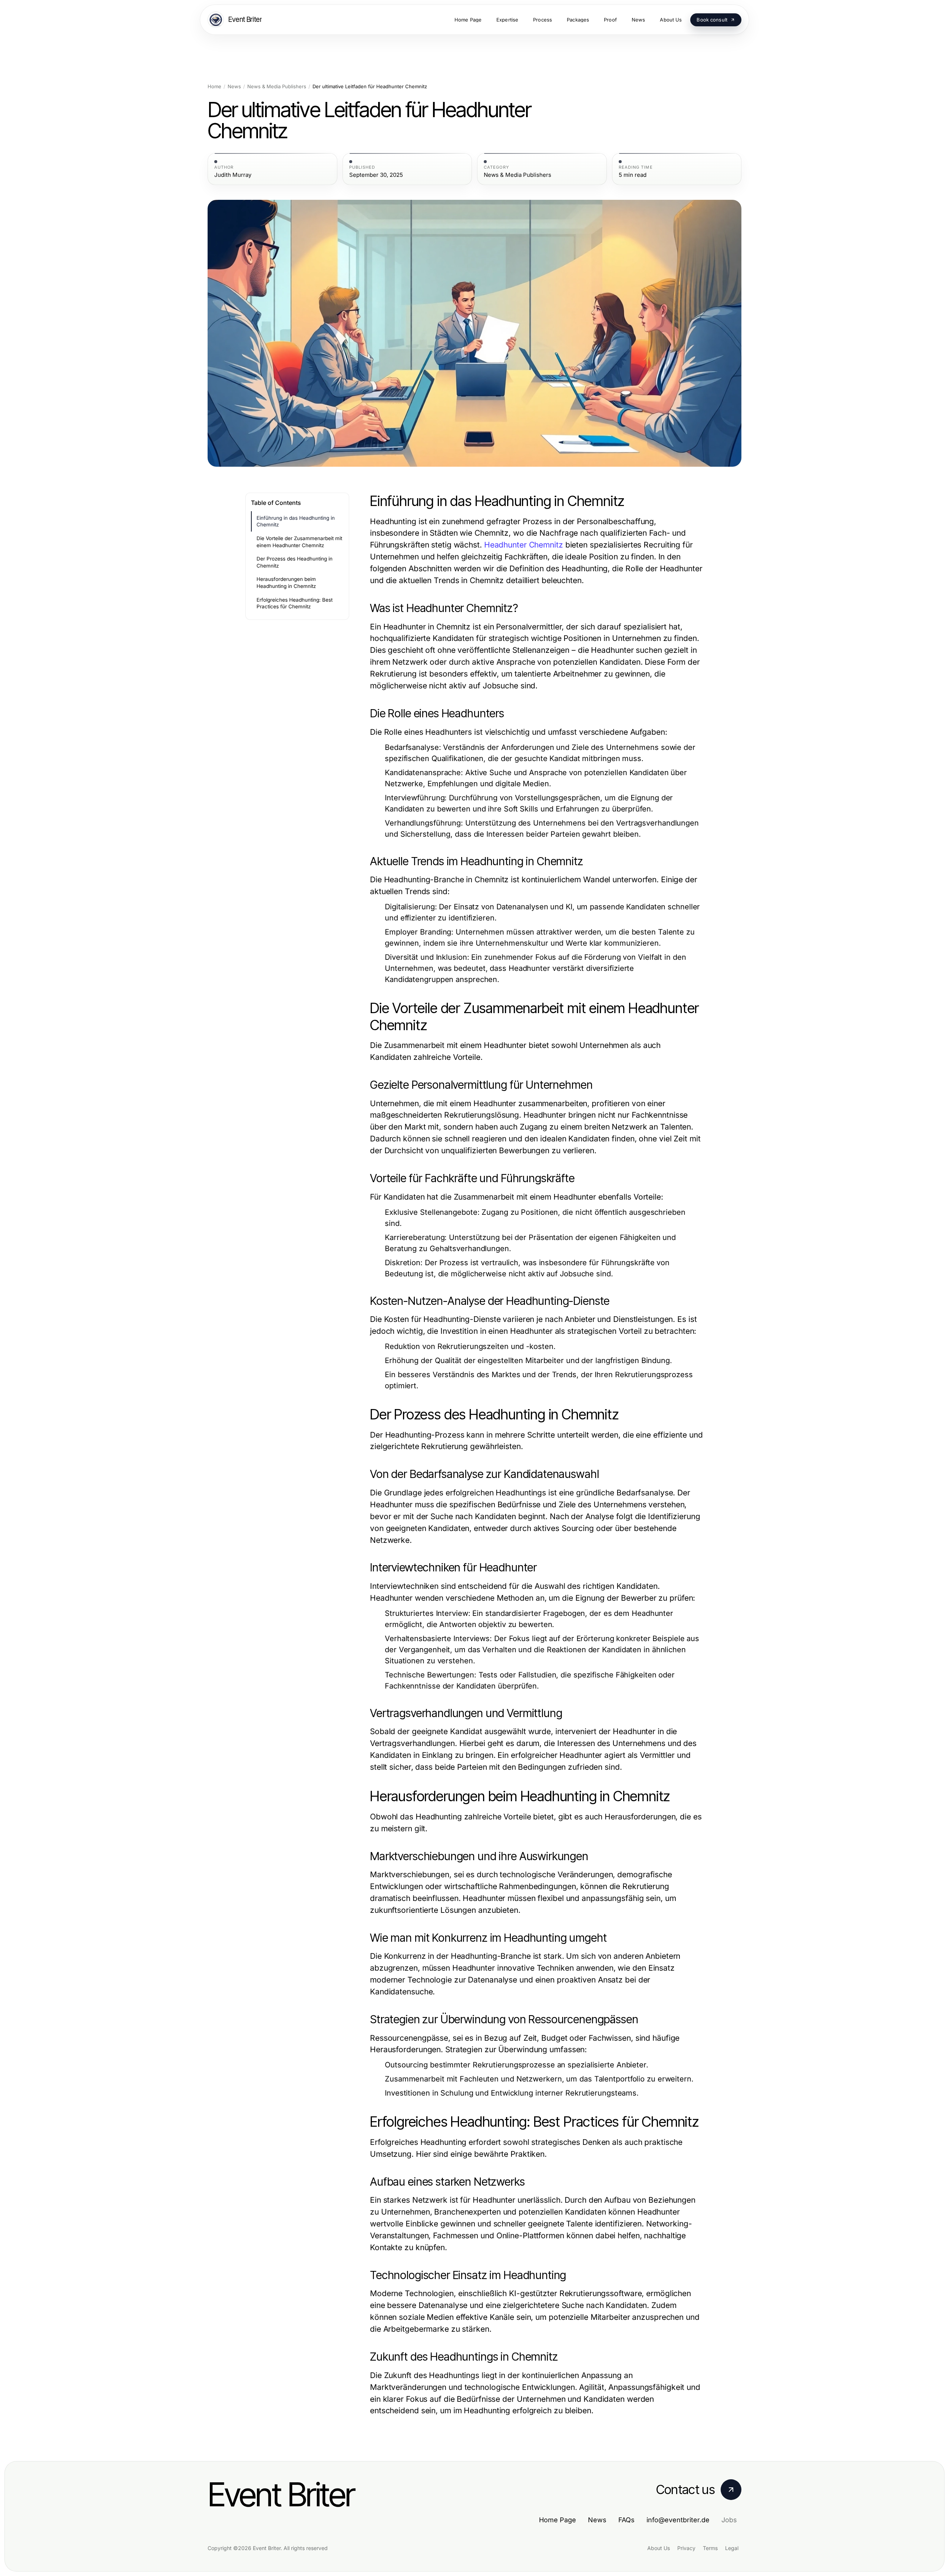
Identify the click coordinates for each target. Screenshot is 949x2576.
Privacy (686, 2548)
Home (214, 87)
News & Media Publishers (277, 87)
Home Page (558, 2520)
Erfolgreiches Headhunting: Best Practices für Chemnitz (295, 603)
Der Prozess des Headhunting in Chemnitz (295, 562)
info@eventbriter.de (678, 2520)
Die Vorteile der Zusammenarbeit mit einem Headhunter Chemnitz (299, 542)
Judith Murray (233, 175)
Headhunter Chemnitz (524, 545)
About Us (659, 2548)
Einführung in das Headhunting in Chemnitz (296, 521)
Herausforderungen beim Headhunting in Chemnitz (286, 583)
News (234, 87)
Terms (710, 2548)
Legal (732, 2548)
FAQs (626, 2520)
